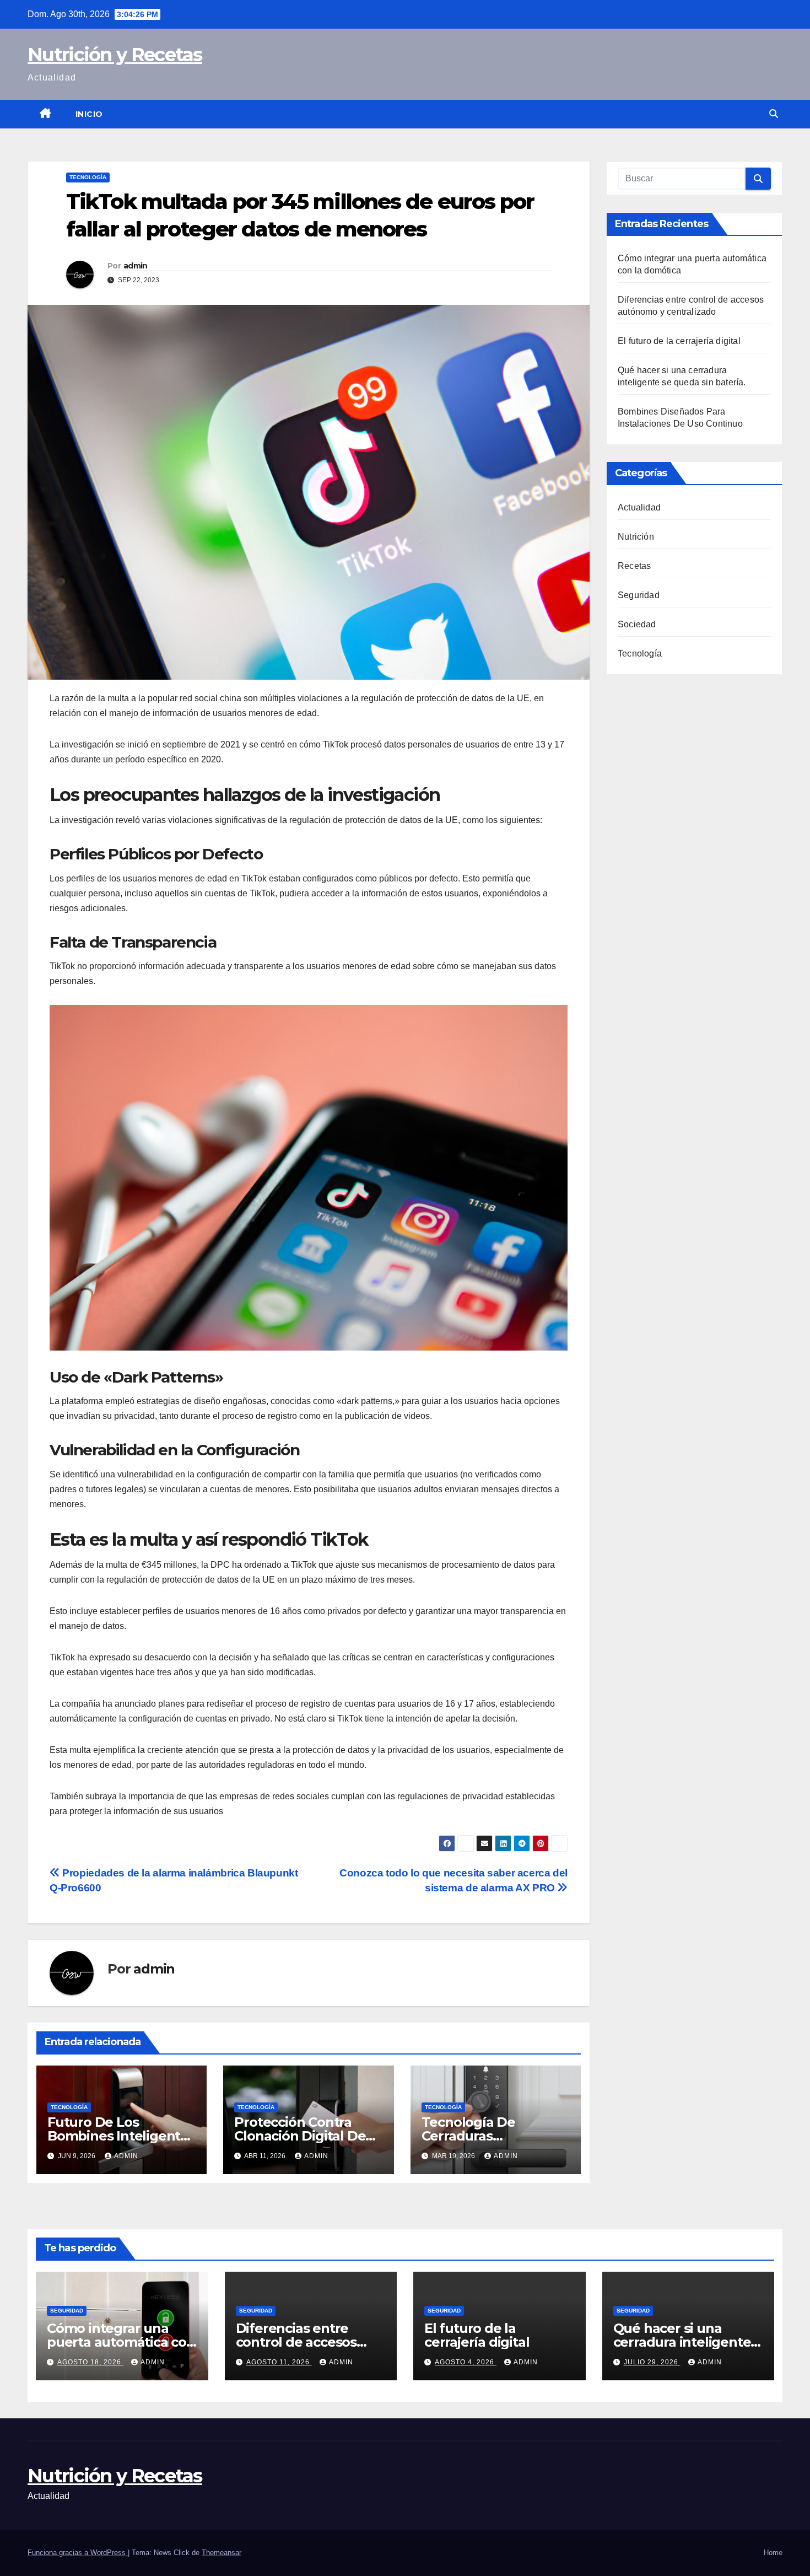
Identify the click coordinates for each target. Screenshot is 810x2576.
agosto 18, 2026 (90, 2362)
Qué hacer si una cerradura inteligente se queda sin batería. (682, 2342)
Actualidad (639, 507)
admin (136, 266)
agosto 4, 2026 (466, 2362)
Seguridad (639, 595)
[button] (774, 114)
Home (773, 2553)
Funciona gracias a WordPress (78, 2553)
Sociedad (637, 624)
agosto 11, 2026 (279, 2362)
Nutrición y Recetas (115, 55)
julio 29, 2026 (652, 2362)
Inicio (89, 114)
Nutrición (636, 537)
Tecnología (88, 177)
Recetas (634, 566)
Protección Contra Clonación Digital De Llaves (300, 2136)
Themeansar (222, 2553)
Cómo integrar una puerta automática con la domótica (121, 2342)
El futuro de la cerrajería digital (679, 341)
